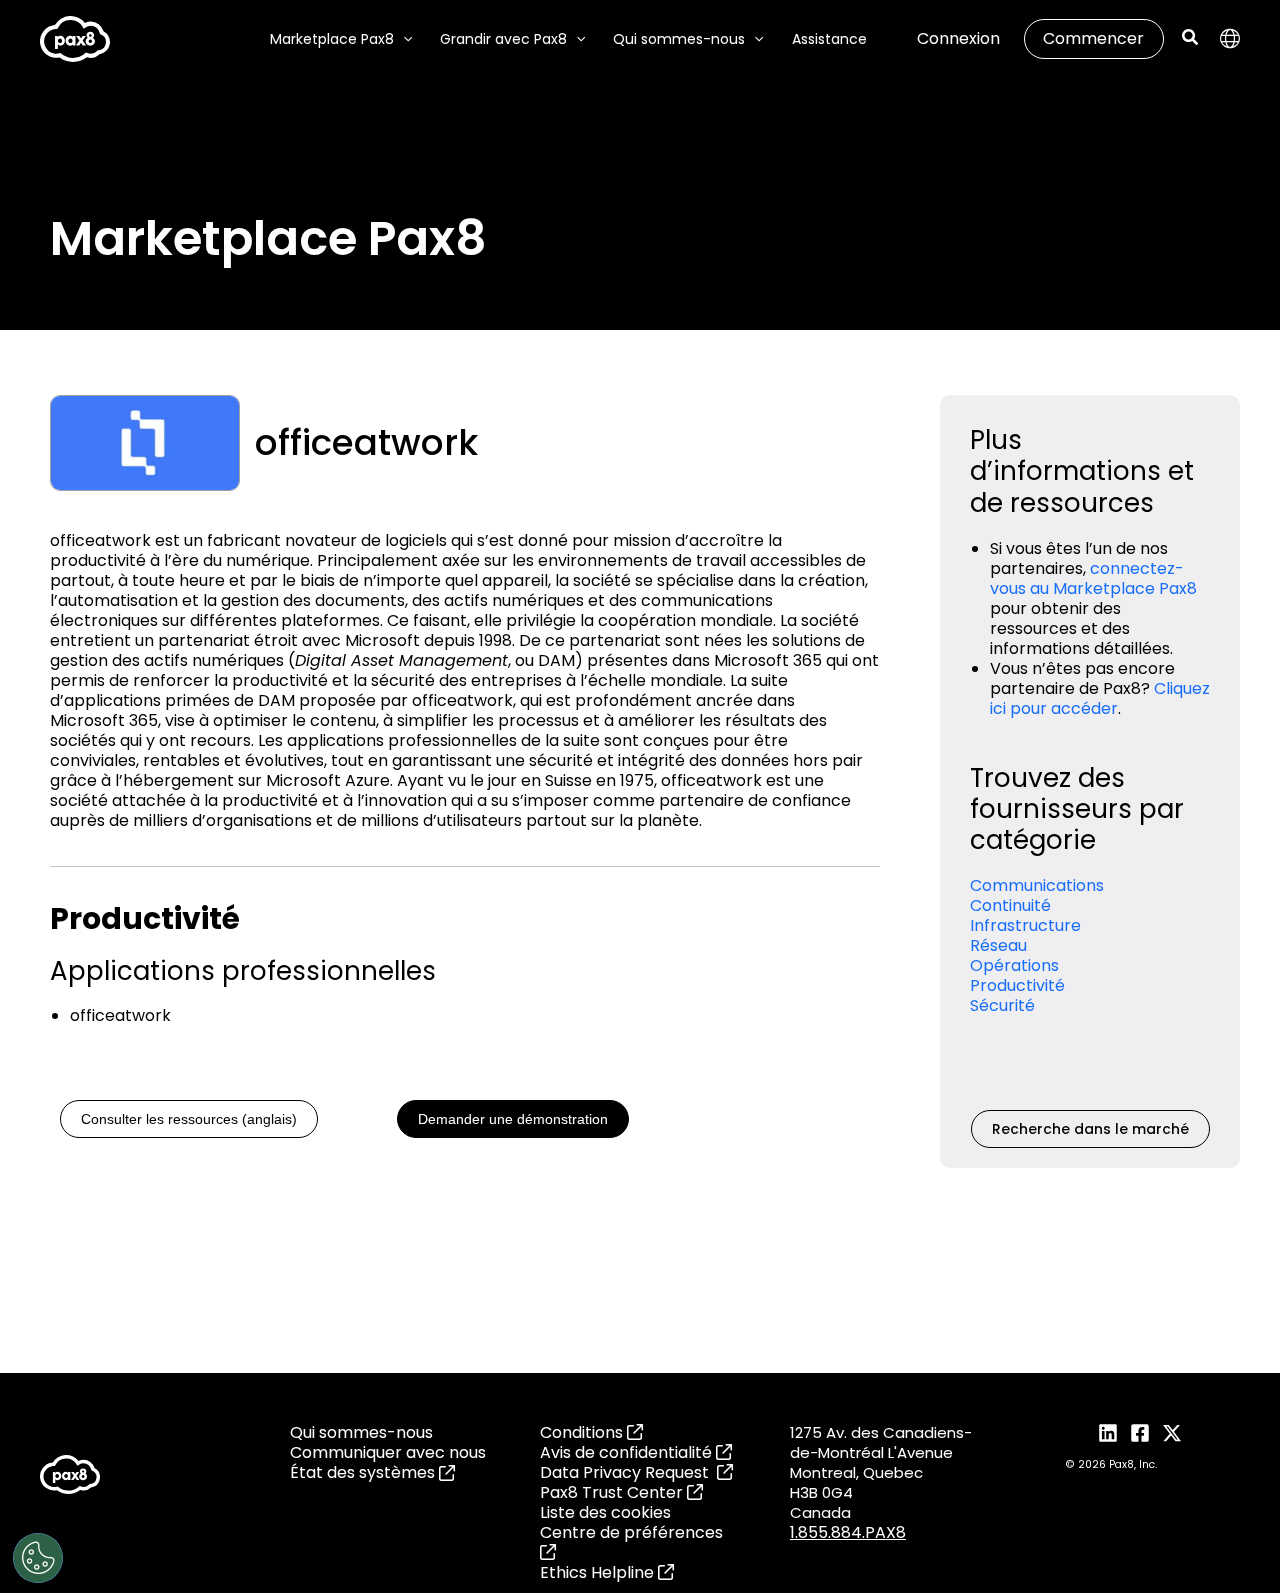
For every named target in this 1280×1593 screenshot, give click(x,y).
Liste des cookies (605, 1512)
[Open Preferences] (38, 1558)
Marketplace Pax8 (332, 39)
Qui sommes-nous (361, 1433)
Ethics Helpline (599, 1572)
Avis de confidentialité (628, 1452)
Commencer (1093, 38)
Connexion (958, 38)
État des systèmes (364, 1473)
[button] (403, 39)
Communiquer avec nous (388, 1453)
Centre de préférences (631, 1532)
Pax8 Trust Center (613, 1492)
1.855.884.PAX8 (848, 1532)
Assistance (829, 39)
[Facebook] (1140, 1433)
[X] (1172, 1433)
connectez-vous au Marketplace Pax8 (1093, 578)
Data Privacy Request (628, 1472)
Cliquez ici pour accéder (1100, 698)
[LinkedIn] (1108, 1433)
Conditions (583, 1432)
